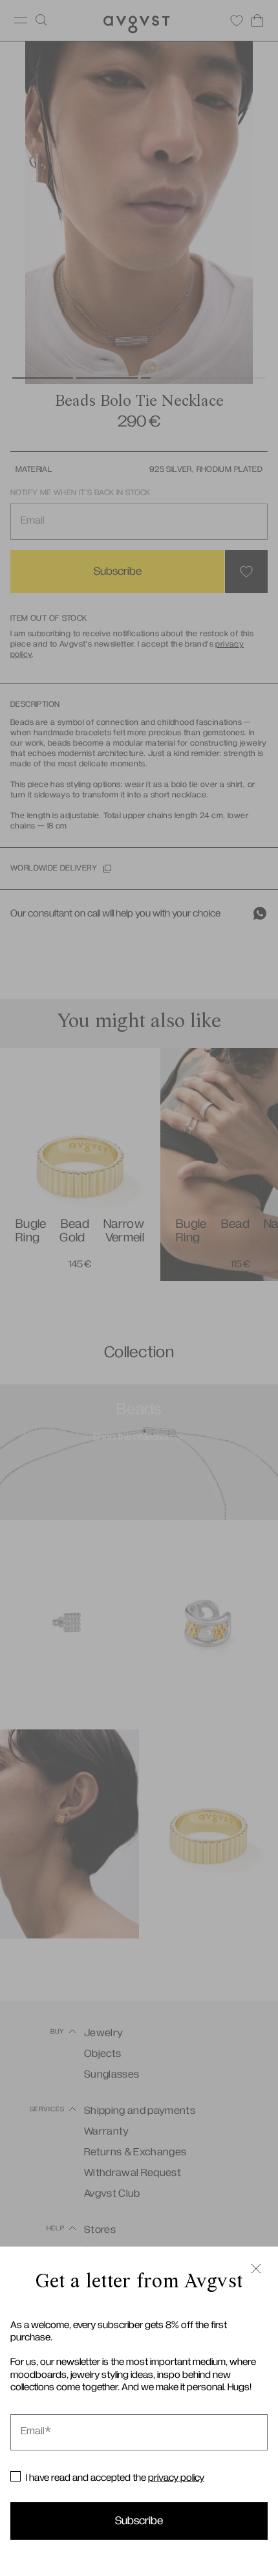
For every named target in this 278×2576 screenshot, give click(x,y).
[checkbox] (16, 2476)
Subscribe (139, 2521)
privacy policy (176, 2478)
